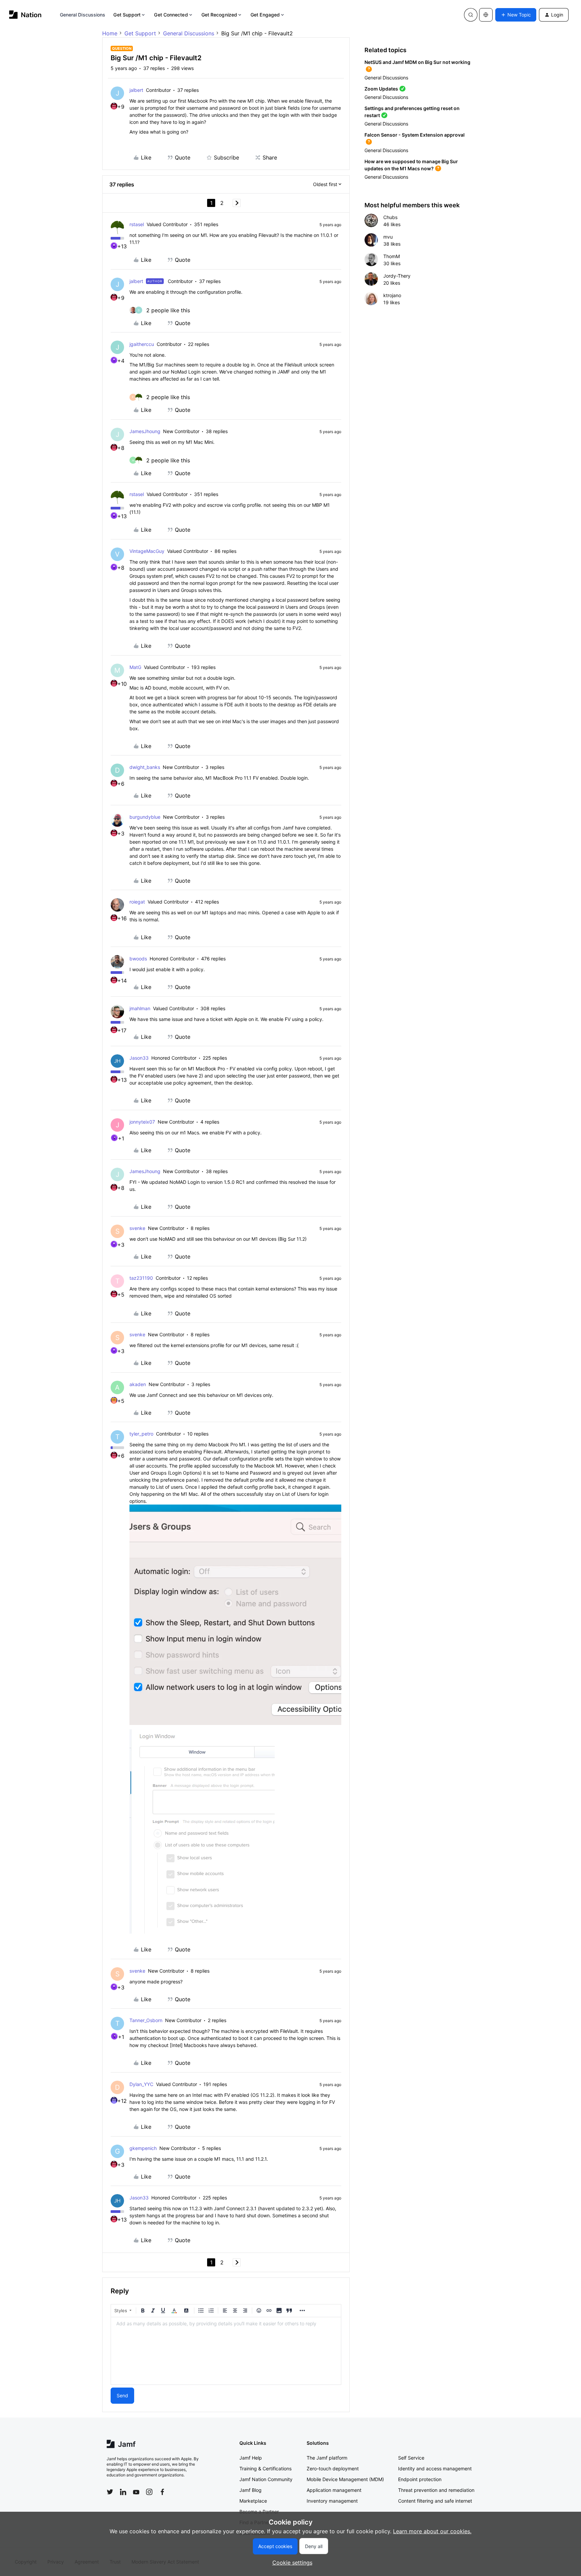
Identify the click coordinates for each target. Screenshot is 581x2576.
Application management (334, 2490)
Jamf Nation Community (266, 2479)
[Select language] (486, 15)
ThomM (392, 256)
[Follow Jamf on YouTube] (136, 2492)
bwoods (138, 959)
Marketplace (253, 2501)
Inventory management (332, 2501)
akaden (138, 1384)
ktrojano (392, 295)
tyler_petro (141, 1434)
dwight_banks (145, 767)
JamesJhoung (145, 431)
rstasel (137, 224)
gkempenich (143, 2148)
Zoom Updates (381, 89)
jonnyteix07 (142, 1122)
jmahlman (140, 1008)
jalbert (136, 90)
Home (110, 33)
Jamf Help (251, 2458)
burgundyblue (145, 817)
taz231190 (141, 1278)
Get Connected (171, 15)
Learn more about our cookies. (432, 2531)
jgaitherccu (142, 344)
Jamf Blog (250, 2490)
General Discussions (83, 15)
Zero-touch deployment (333, 2468)
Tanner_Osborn (146, 2020)
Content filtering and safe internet (435, 2501)
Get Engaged (265, 15)
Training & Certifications (265, 2468)
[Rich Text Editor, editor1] (226, 2351)
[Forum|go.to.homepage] (25, 15)
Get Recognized (219, 15)
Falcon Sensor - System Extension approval (415, 135)
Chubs (390, 217)
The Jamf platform (327, 2458)
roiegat (137, 902)
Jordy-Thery (397, 276)
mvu (388, 237)
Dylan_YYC (141, 2084)
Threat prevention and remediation (436, 2490)
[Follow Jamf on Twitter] (110, 2492)
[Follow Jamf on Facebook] (162, 2492)
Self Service (411, 2458)
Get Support (127, 15)
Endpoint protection (420, 2479)
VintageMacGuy (147, 551)
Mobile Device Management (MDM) (345, 2479)
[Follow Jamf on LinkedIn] (123, 2492)
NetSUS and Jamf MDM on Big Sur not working (417, 62)
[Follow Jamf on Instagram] (149, 2492)
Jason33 (139, 1058)
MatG (135, 667)
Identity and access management (435, 2468)
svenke (137, 1228)
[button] (516, 15)
